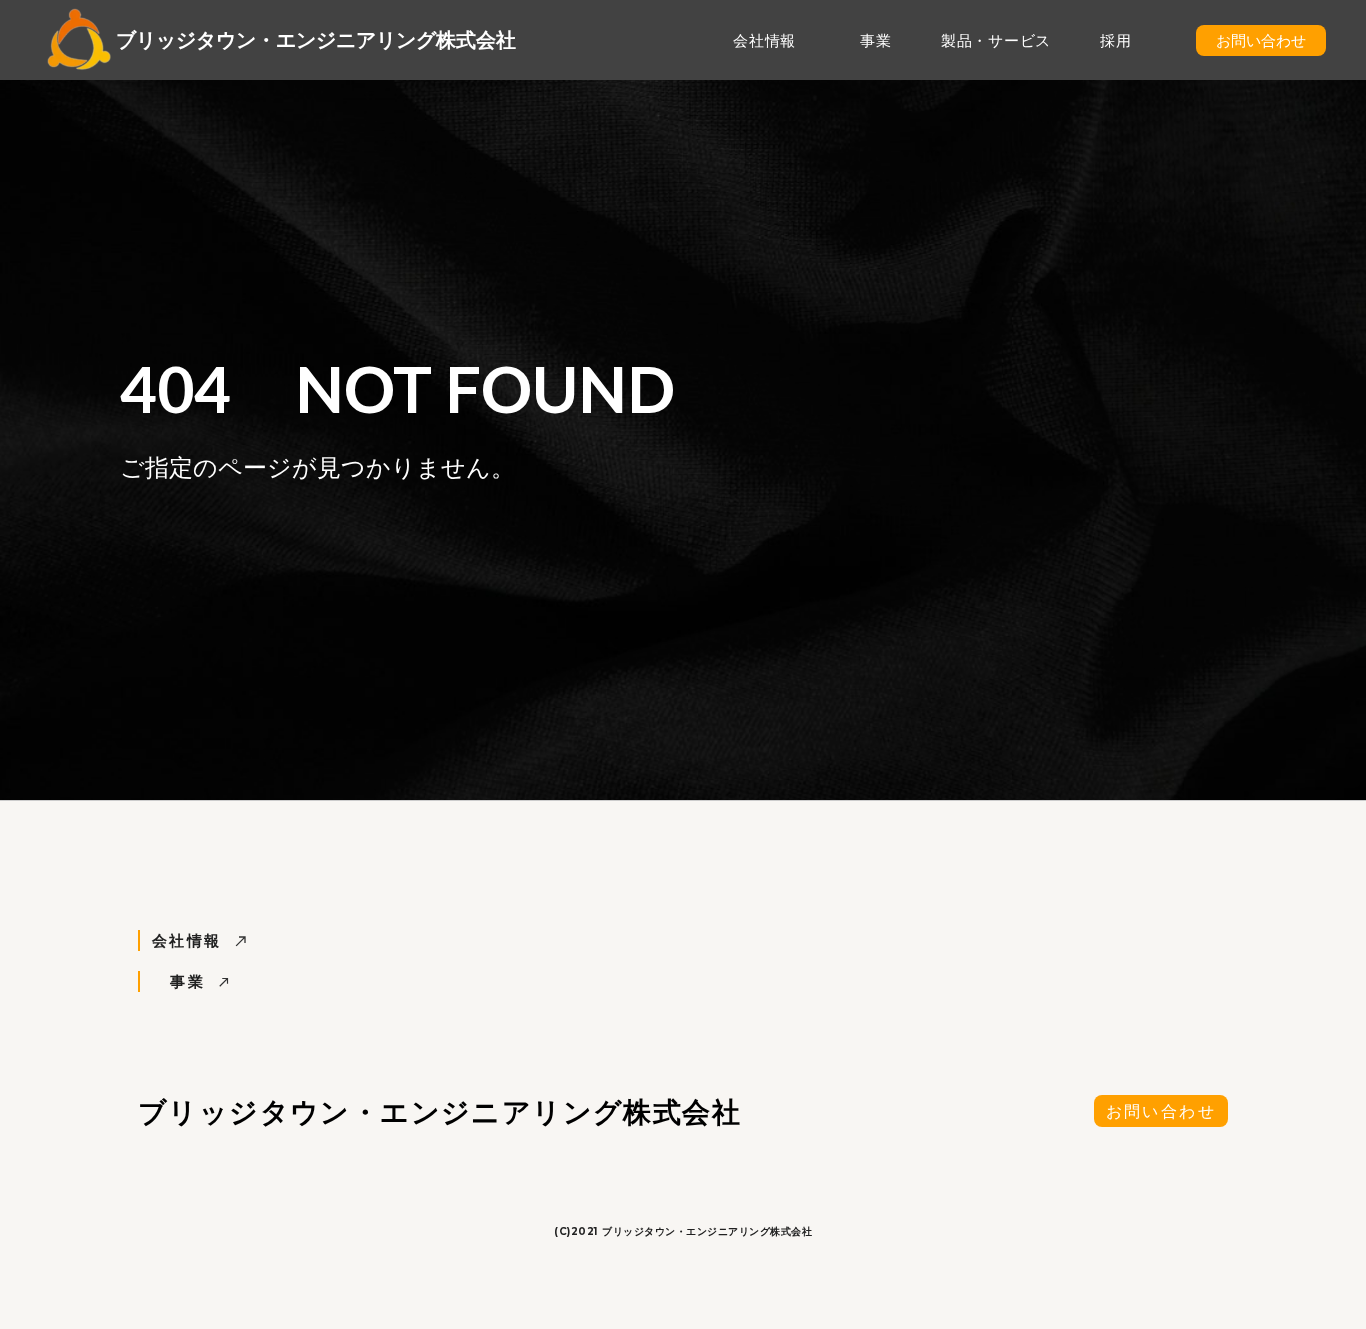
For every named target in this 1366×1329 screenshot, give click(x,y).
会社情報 (764, 40)
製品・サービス (996, 40)
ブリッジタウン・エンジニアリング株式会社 (316, 39)
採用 (1116, 40)
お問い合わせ (1161, 1110)
